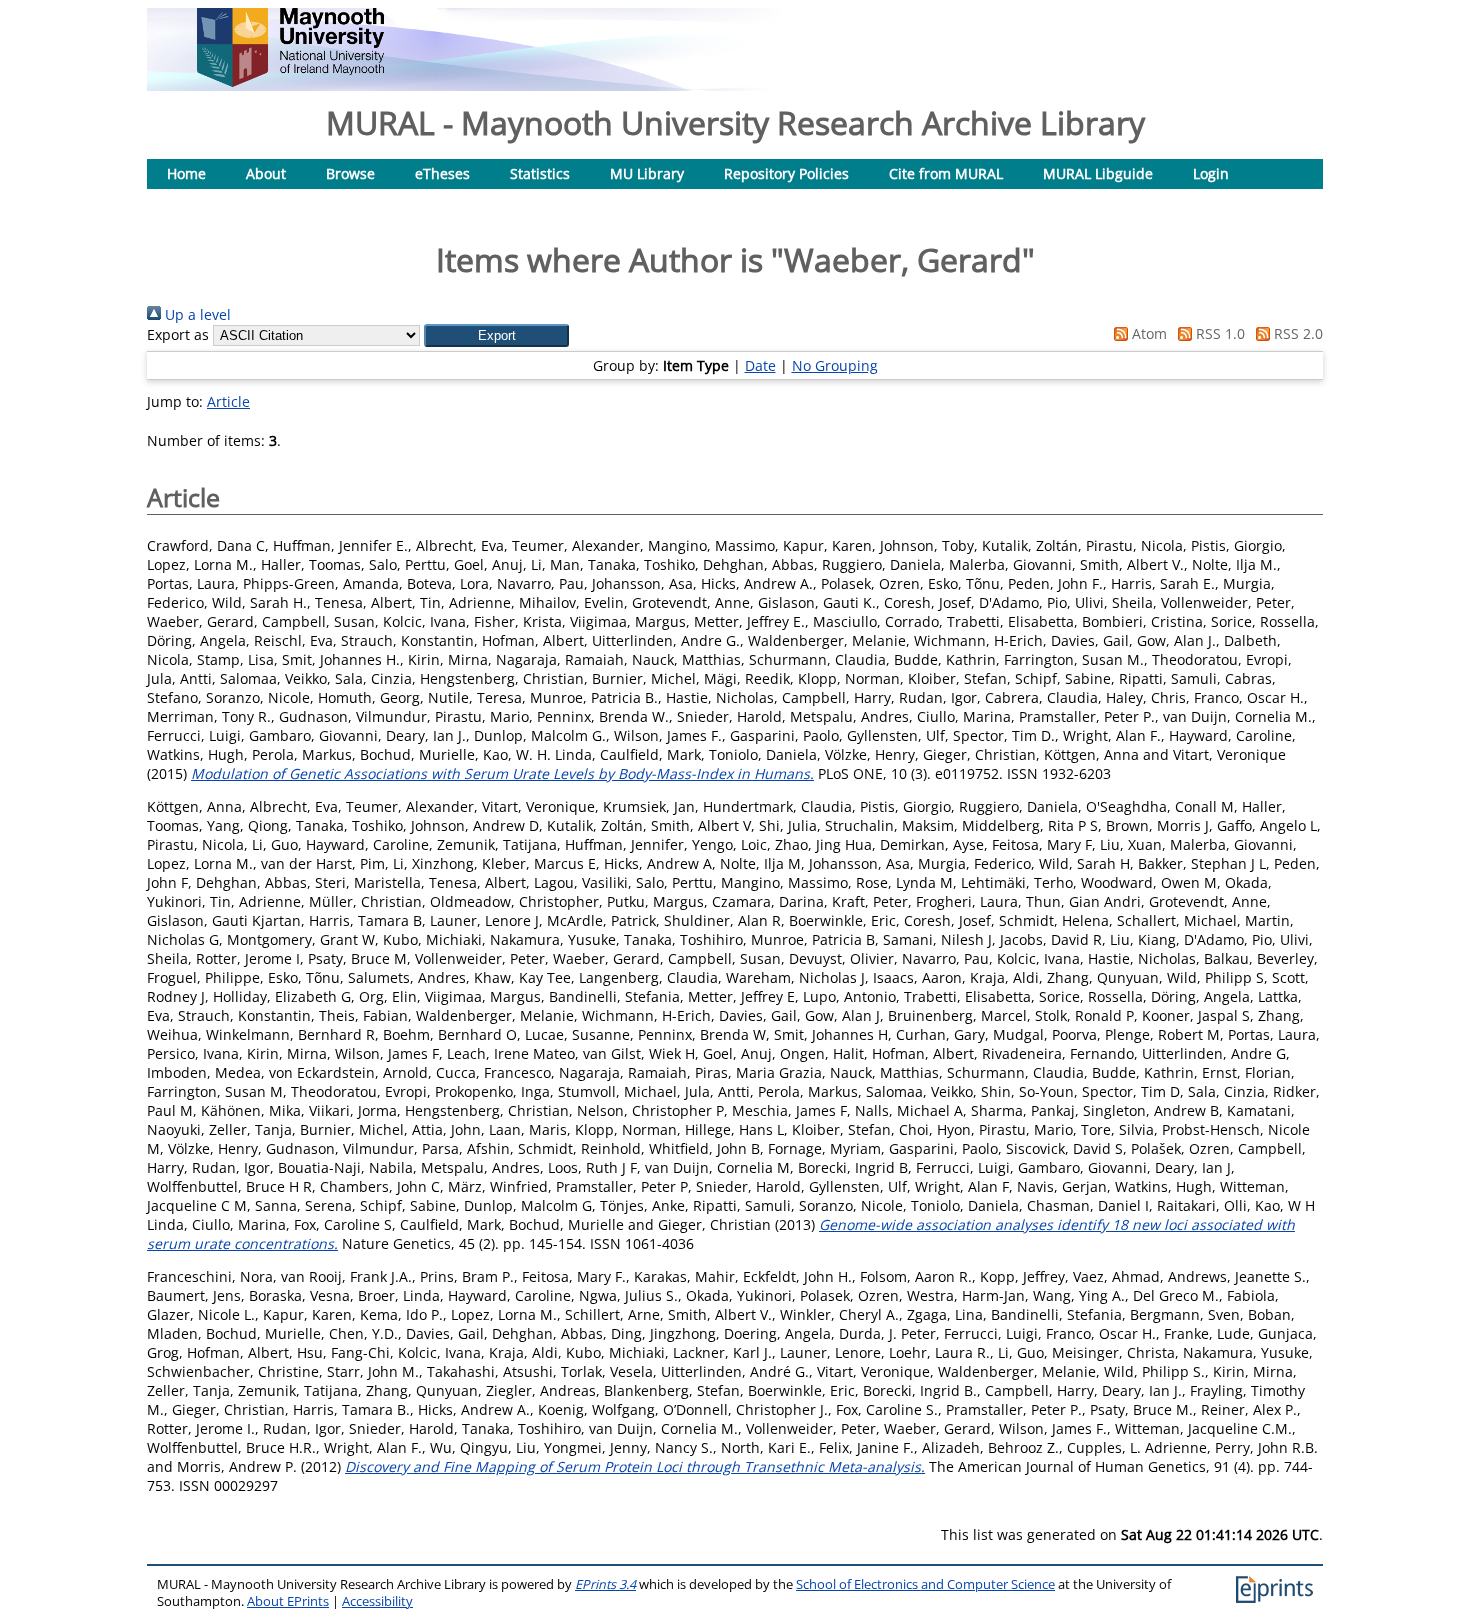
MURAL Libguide (1098, 173)
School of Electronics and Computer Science (925, 1584)
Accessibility (377, 1601)
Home (186, 173)
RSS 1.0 (1218, 333)
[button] (496, 335)
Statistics (540, 173)
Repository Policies (786, 173)
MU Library (647, 173)
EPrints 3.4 (605, 1584)
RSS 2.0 (1296, 333)
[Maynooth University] (290, 81)
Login (1211, 173)
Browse (350, 173)
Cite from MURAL (946, 173)
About (266, 173)
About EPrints (288, 1601)
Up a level (196, 314)
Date (760, 365)
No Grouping (835, 365)
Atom (1147, 333)
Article (228, 401)
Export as (178, 334)
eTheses (442, 173)
